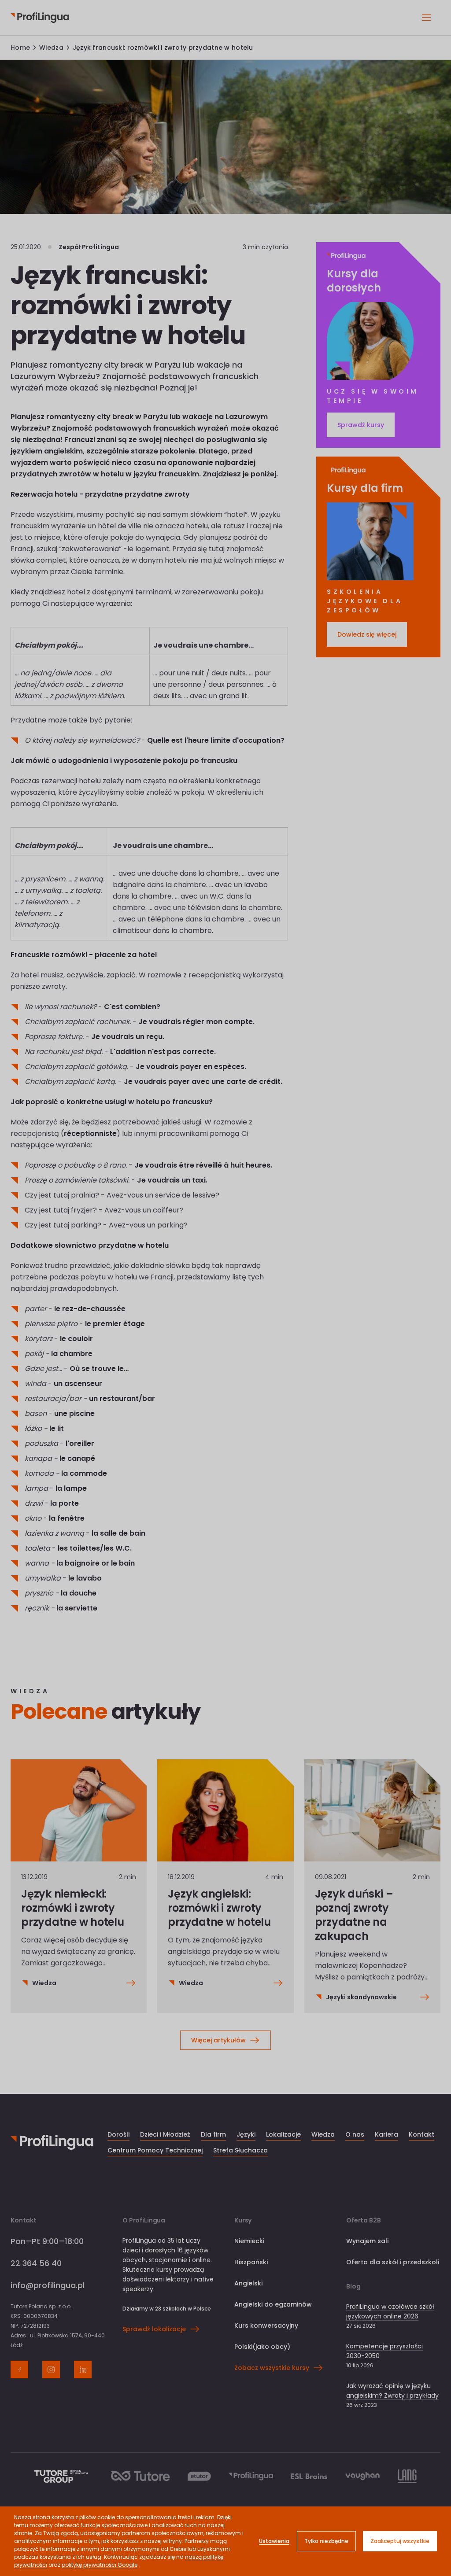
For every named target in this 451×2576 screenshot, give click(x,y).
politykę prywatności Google (100, 2565)
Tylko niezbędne (326, 2541)
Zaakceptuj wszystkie (400, 2541)
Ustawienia (274, 2541)
